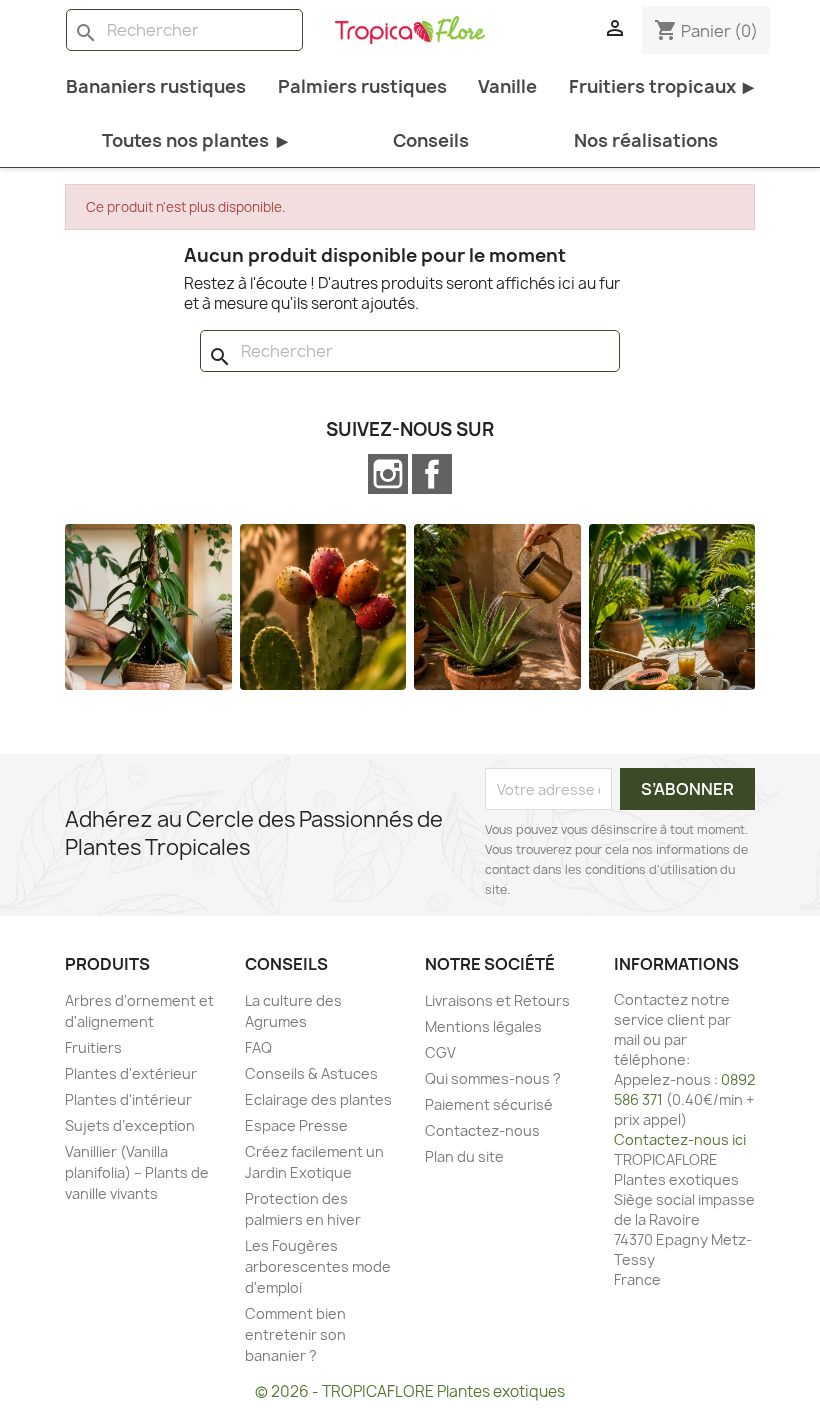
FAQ (258, 1047)
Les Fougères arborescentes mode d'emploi (318, 1266)
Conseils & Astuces (311, 1073)
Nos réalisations (646, 140)
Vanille (507, 86)
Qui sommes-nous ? (493, 1078)
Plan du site (464, 1156)
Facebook (432, 474)
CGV (440, 1052)
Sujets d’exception (130, 1125)
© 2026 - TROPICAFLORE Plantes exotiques (410, 1391)
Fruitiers (93, 1047)
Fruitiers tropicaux (661, 86)
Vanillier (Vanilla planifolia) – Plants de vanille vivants (137, 1172)
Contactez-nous (482, 1130)
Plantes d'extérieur (131, 1073)
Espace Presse (296, 1125)
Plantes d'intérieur (128, 1099)
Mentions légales (483, 1026)
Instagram (388, 474)
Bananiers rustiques (156, 86)
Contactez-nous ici (680, 1139)
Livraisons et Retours (497, 1000)
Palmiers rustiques (362, 86)
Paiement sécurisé (489, 1104)
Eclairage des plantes (318, 1099)
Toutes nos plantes (194, 140)
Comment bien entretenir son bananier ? (295, 1334)
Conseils (431, 140)
